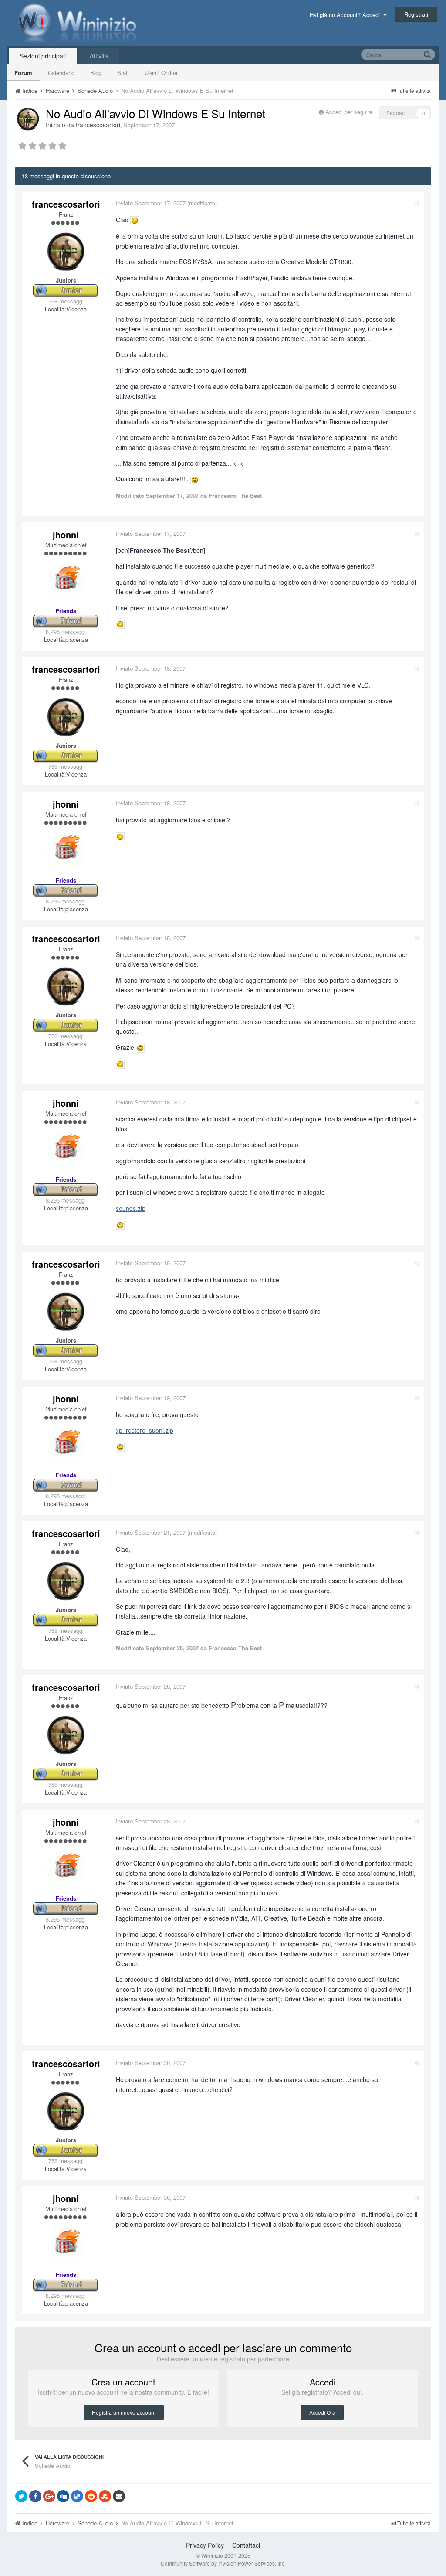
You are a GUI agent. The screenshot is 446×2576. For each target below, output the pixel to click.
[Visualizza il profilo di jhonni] (66, 582)
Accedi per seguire (350, 112)
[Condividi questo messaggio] (417, 203)
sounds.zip (131, 1208)
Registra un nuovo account (124, 2412)
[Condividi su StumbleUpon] (105, 2496)
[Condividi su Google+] (49, 2496)
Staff (123, 73)
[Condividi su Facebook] (35, 2496)
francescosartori (98, 125)
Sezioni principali (43, 56)
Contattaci (246, 2545)
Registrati (416, 14)
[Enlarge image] (135, 220)
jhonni (66, 534)
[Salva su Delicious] (77, 2496)
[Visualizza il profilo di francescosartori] (28, 119)
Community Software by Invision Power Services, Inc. (223, 2563)
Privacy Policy (205, 2545)
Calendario (61, 73)
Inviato (151, 203)
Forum (23, 73)
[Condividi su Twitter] (21, 2496)
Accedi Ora (322, 2412)
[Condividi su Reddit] (91, 2496)
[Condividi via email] (119, 2496)
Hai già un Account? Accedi (346, 15)
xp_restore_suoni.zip (145, 1430)
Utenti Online (161, 73)
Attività (99, 56)
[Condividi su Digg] (63, 2496)
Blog (96, 73)
